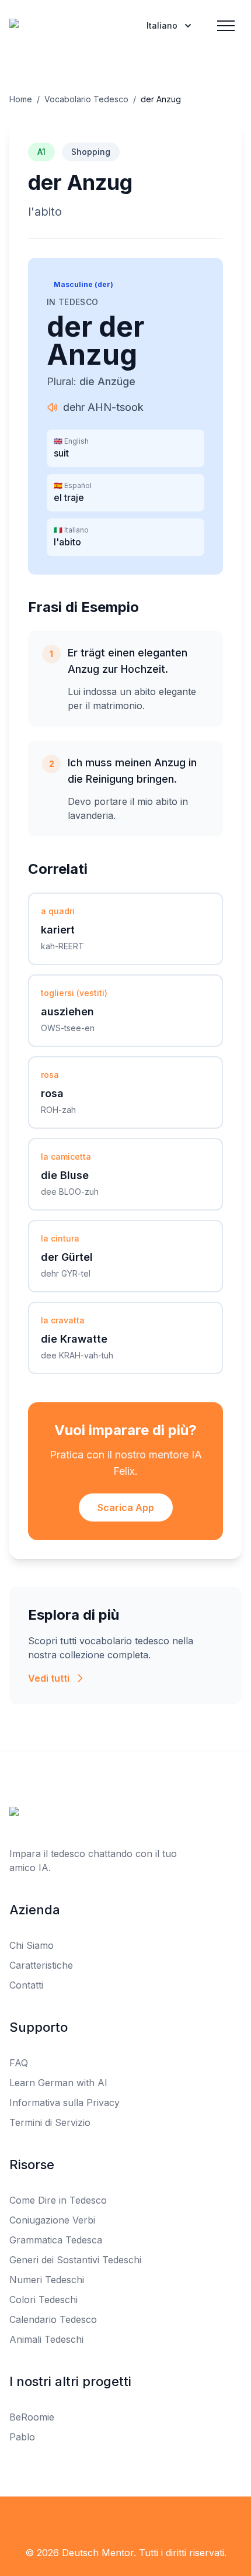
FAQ (19, 2063)
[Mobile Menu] (226, 26)
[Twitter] (125, 2520)
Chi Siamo (32, 1945)
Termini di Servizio (50, 2122)
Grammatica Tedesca (56, 2240)
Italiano (162, 25)
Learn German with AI (58, 2083)
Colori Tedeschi (43, 2300)
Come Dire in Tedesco (58, 2200)
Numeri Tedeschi (47, 2280)
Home (21, 99)
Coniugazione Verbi (52, 2220)
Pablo (22, 2437)
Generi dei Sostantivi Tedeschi (75, 2260)
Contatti (26, 1985)
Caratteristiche (41, 1965)
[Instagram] (151, 2520)
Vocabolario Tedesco (86, 99)
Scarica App (126, 1507)
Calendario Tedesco (53, 2319)
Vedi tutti (49, 1678)
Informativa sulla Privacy (65, 2103)
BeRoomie (32, 2417)
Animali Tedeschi (46, 2339)
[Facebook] (100, 2520)
